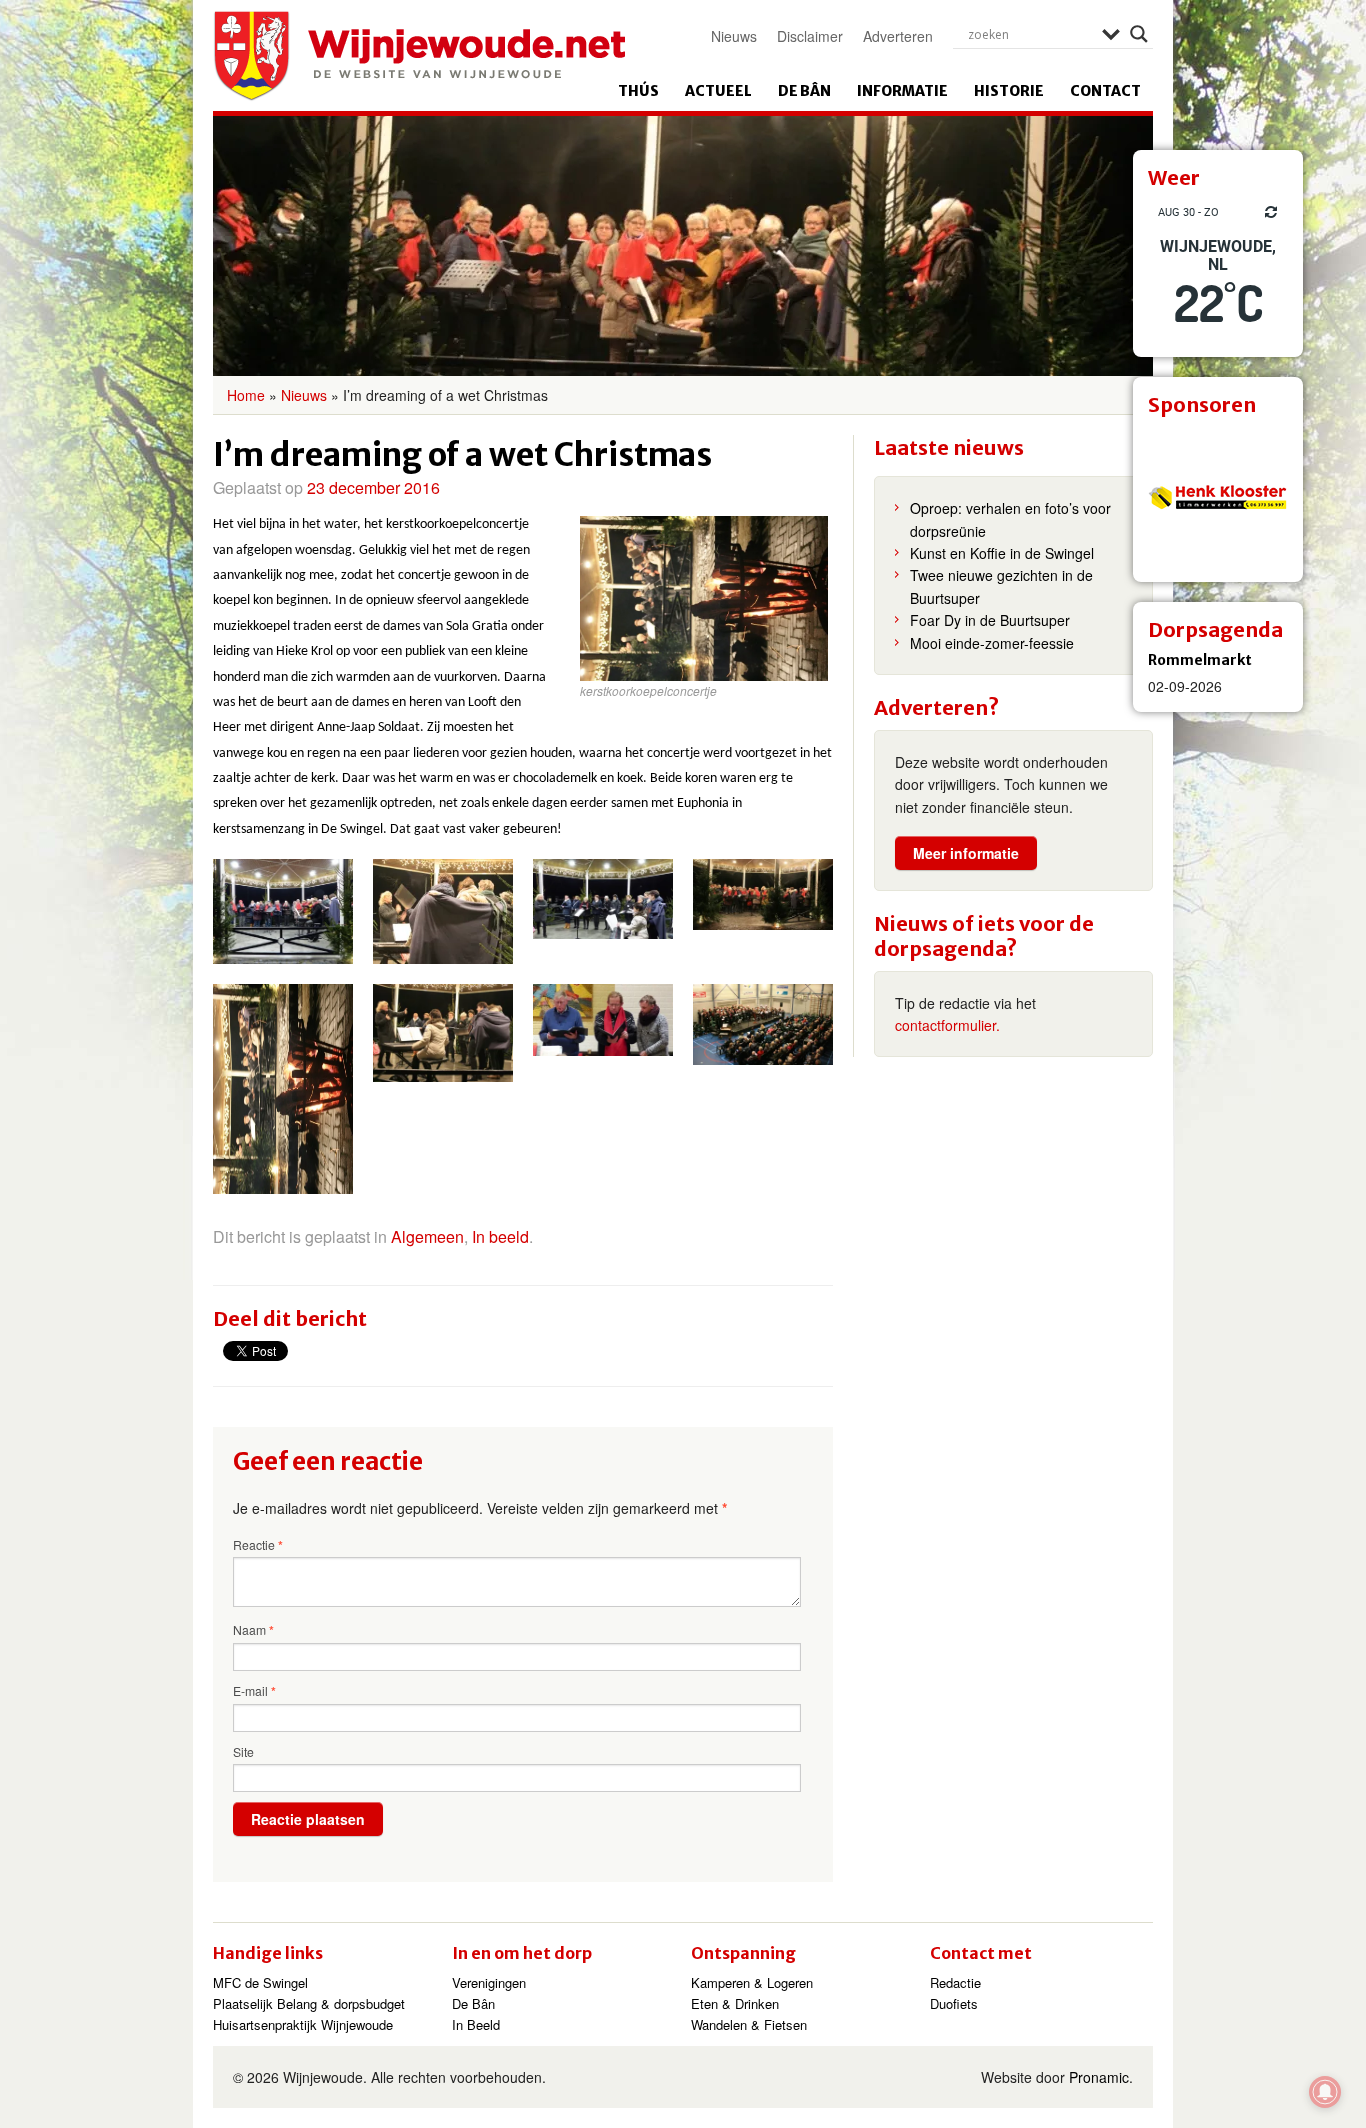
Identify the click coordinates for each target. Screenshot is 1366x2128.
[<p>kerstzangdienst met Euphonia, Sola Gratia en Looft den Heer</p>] (763, 1025)
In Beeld (476, 2024)
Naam (253, 1630)
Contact (1105, 91)
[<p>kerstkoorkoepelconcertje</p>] (283, 911)
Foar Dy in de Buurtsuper (990, 620)
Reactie (258, 1545)
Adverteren (898, 36)
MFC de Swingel (260, 1982)
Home (246, 395)
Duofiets (954, 2003)
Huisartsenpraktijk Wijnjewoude (303, 2024)
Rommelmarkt (1200, 660)
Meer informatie (966, 853)
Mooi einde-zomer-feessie (992, 643)
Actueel (718, 91)
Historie (1009, 91)
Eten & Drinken (735, 2003)
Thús (638, 91)
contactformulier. (947, 1025)
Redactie (955, 1982)
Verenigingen (489, 1982)
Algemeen (427, 1236)
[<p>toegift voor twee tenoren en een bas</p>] (603, 1020)
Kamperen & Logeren (752, 1982)
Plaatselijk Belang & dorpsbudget (309, 2003)
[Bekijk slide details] (1218, 497)
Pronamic (1099, 2077)
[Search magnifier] (1139, 34)
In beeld (500, 1236)
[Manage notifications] (1325, 2092)
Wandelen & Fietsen (749, 2024)
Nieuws (734, 36)
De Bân (804, 91)
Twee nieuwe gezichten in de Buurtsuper (1001, 586)
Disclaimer (810, 36)
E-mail (254, 1691)
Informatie (902, 91)
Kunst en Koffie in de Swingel (1002, 553)
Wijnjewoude (419, 56)
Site (243, 1751)
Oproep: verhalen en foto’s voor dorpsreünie (1010, 519)
